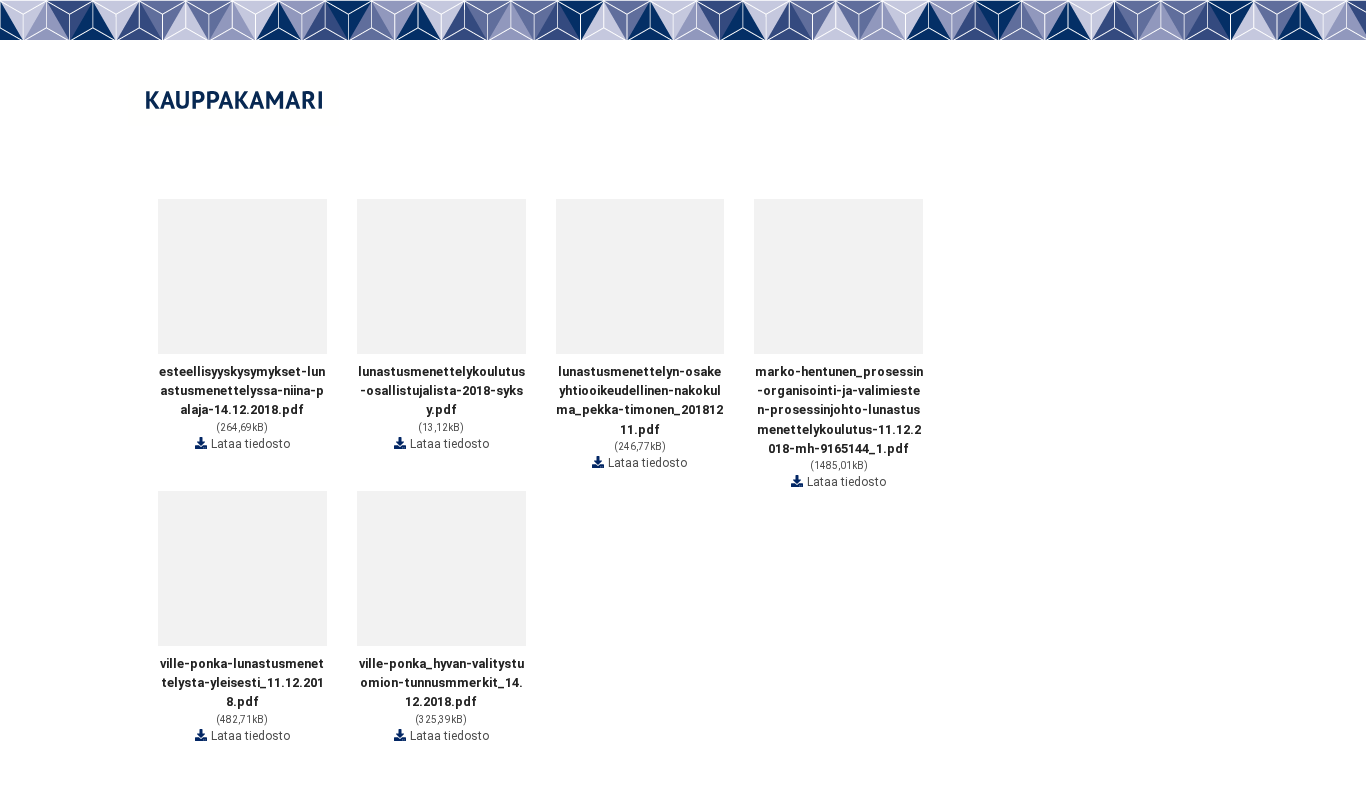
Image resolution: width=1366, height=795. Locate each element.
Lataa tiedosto (250, 444)
